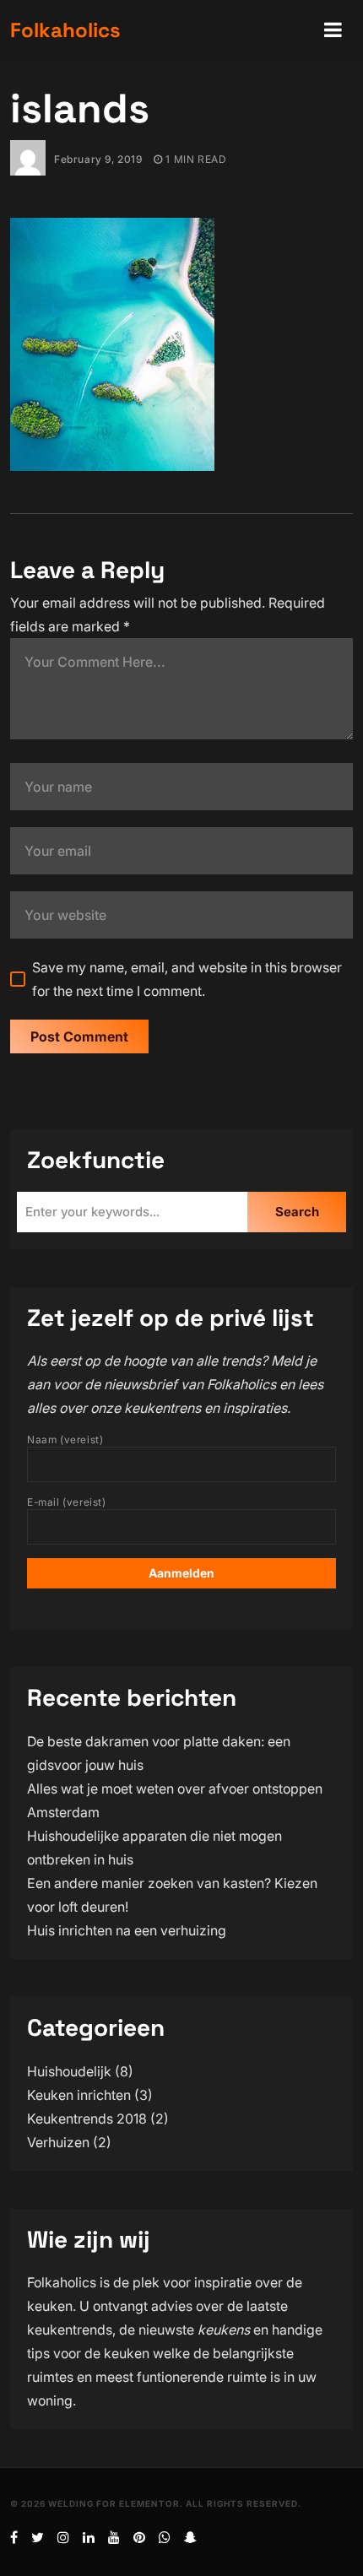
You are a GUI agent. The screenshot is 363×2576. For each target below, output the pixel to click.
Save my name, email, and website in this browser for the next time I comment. (187, 979)
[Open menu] (333, 30)
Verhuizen (58, 2142)
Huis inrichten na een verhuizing (127, 1930)
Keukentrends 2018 (87, 2119)
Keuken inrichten (79, 2095)
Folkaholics (65, 30)
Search (297, 1212)
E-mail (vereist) (67, 1502)
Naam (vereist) (65, 1440)
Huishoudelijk (69, 2071)
